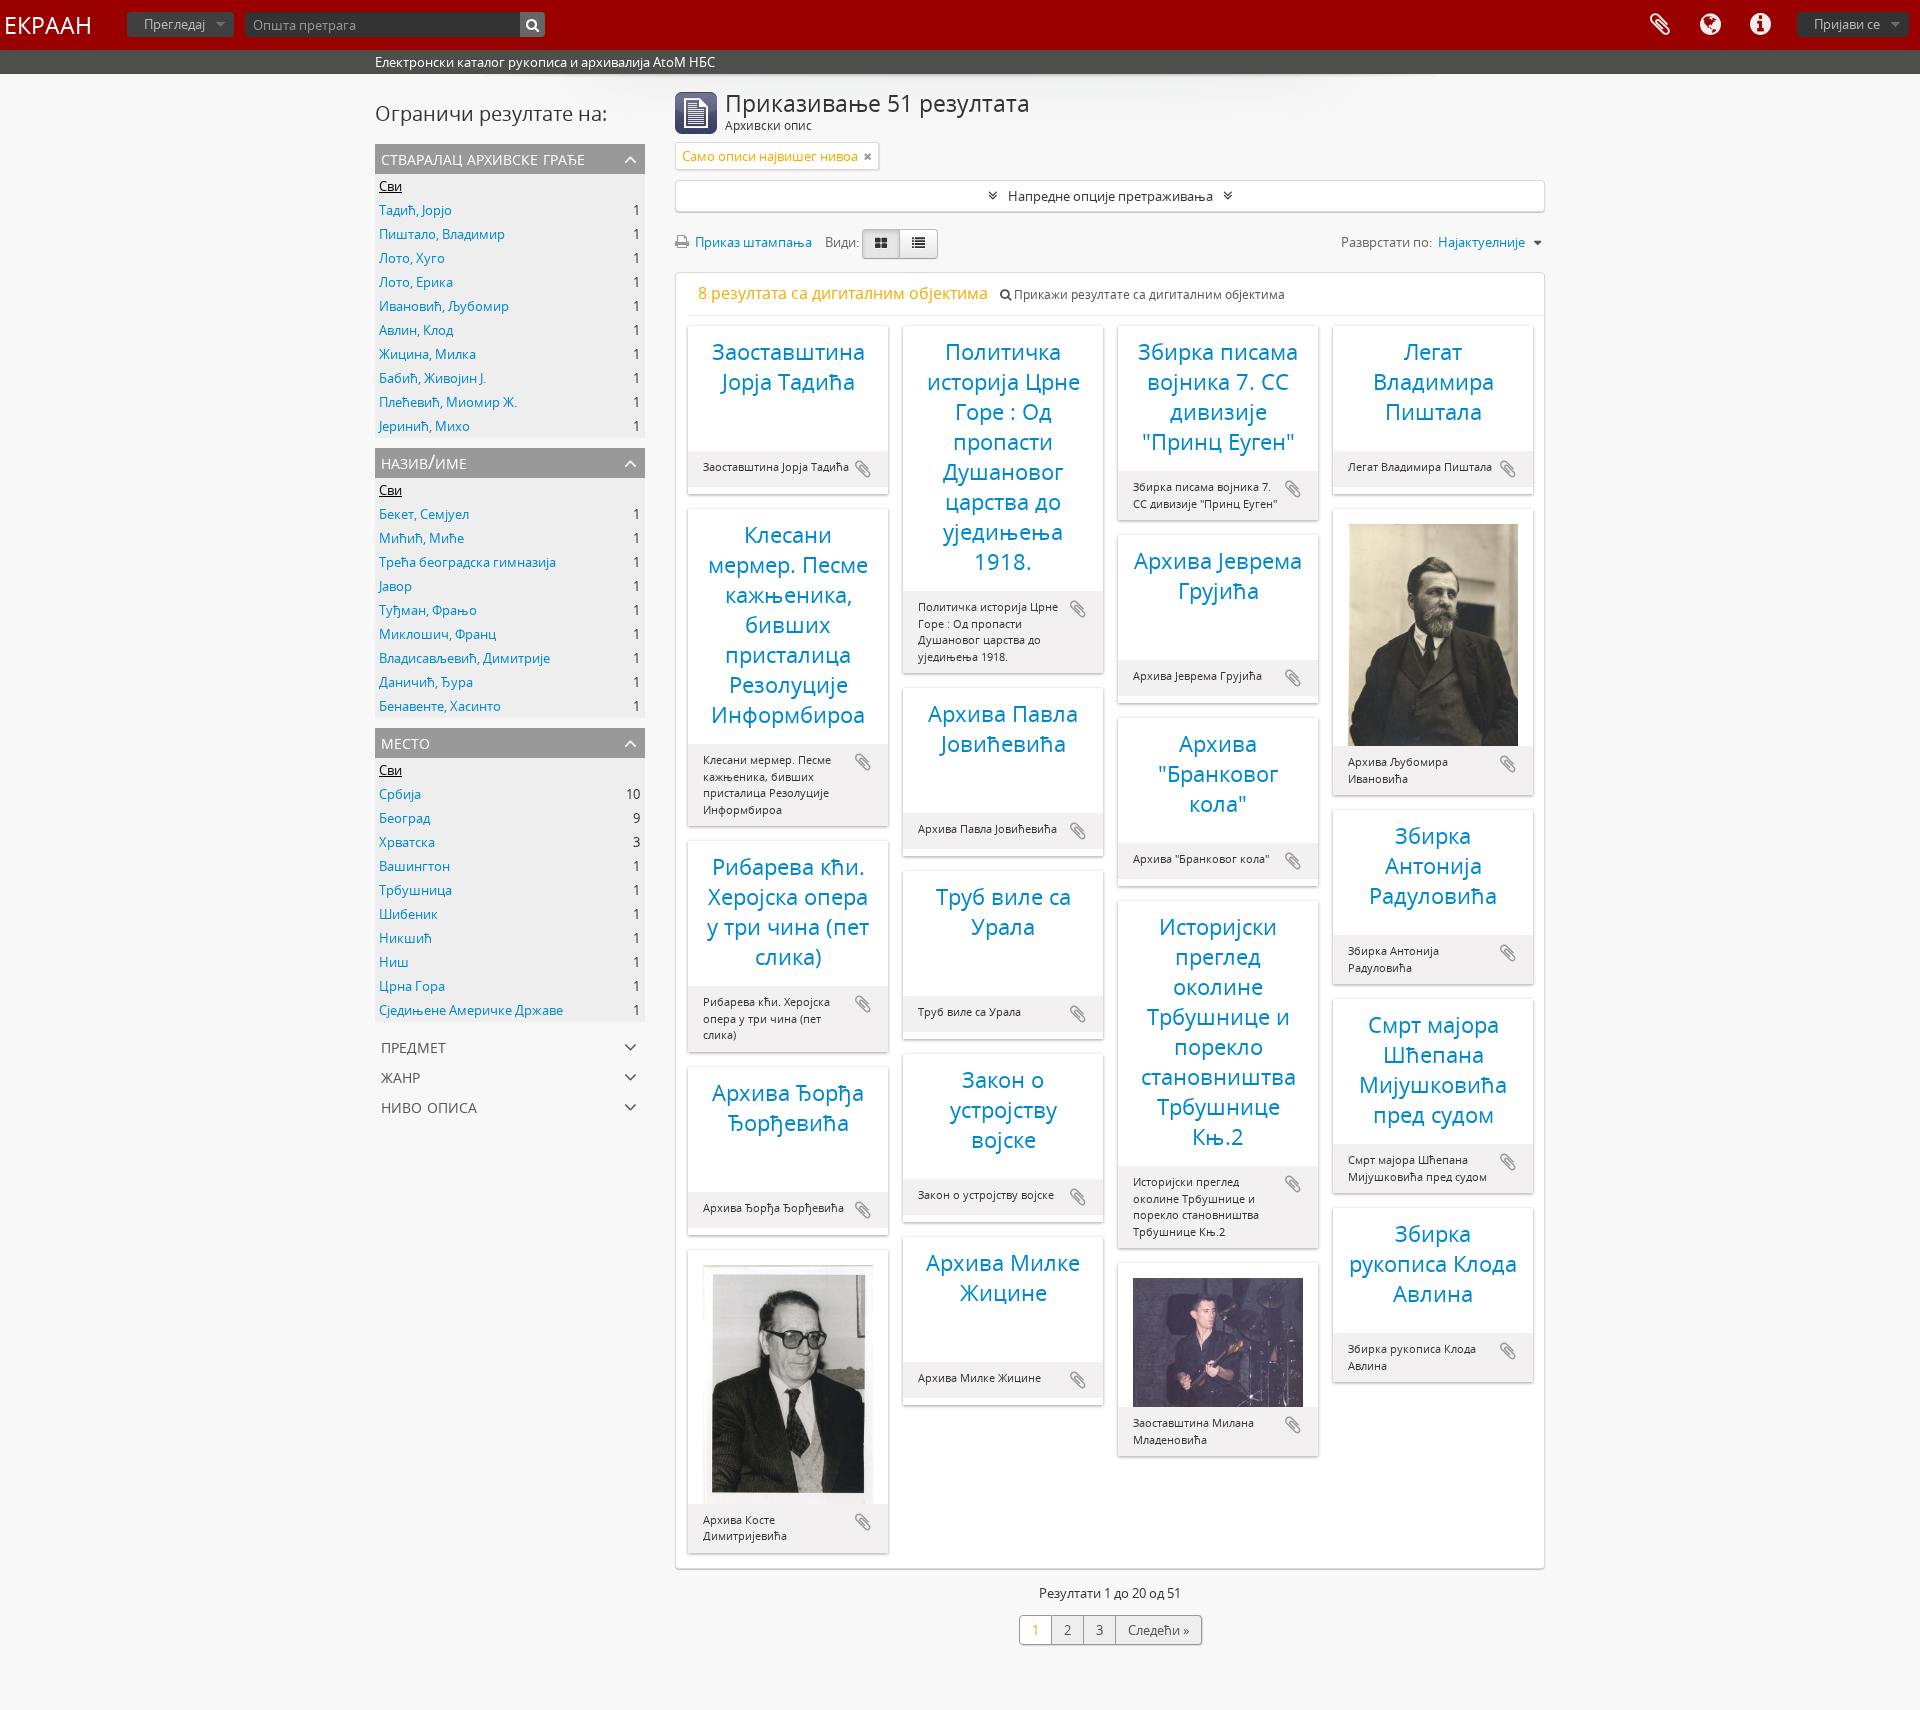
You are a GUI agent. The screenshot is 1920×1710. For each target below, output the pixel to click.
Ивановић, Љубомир (444, 306)
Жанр (400, 1075)
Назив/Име (424, 461)
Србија (400, 794)
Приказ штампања (752, 242)
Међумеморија (1660, 25)
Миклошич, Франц (437, 634)
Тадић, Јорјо (415, 210)
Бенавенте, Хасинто (440, 706)
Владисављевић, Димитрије (464, 658)
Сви (390, 186)
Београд (404, 818)
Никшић (405, 938)
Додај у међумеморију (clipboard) (863, 469)
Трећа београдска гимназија (467, 562)
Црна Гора (412, 986)
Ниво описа (429, 1105)
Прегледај (174, 24)
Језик (1710, 25)
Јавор (395, 586)
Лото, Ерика (416, 282)
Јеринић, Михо (424, 426)
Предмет (413, 1045)
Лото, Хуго (412, 258)
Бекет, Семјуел (424, 514)
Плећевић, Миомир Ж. (448, 402)
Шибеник (408, 914)
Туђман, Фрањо (428, 610)
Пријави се (1847, 24)
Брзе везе (1760, 25)
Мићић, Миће (421, 538)
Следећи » (1158, 1630)
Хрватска (407, 842)
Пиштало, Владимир (442, 234)
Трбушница (415, 890)
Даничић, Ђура (426, 682)
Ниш (394, 962)
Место (405, 741)
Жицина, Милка (427, 354)
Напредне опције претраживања (1110, 196)
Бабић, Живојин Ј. (432, 378)
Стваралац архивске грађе (483, 157)
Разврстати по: (1386, 242)
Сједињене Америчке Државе (471, 1010)
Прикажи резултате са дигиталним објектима (1148, 294)
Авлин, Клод (416, 330)
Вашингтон (414, 866)
